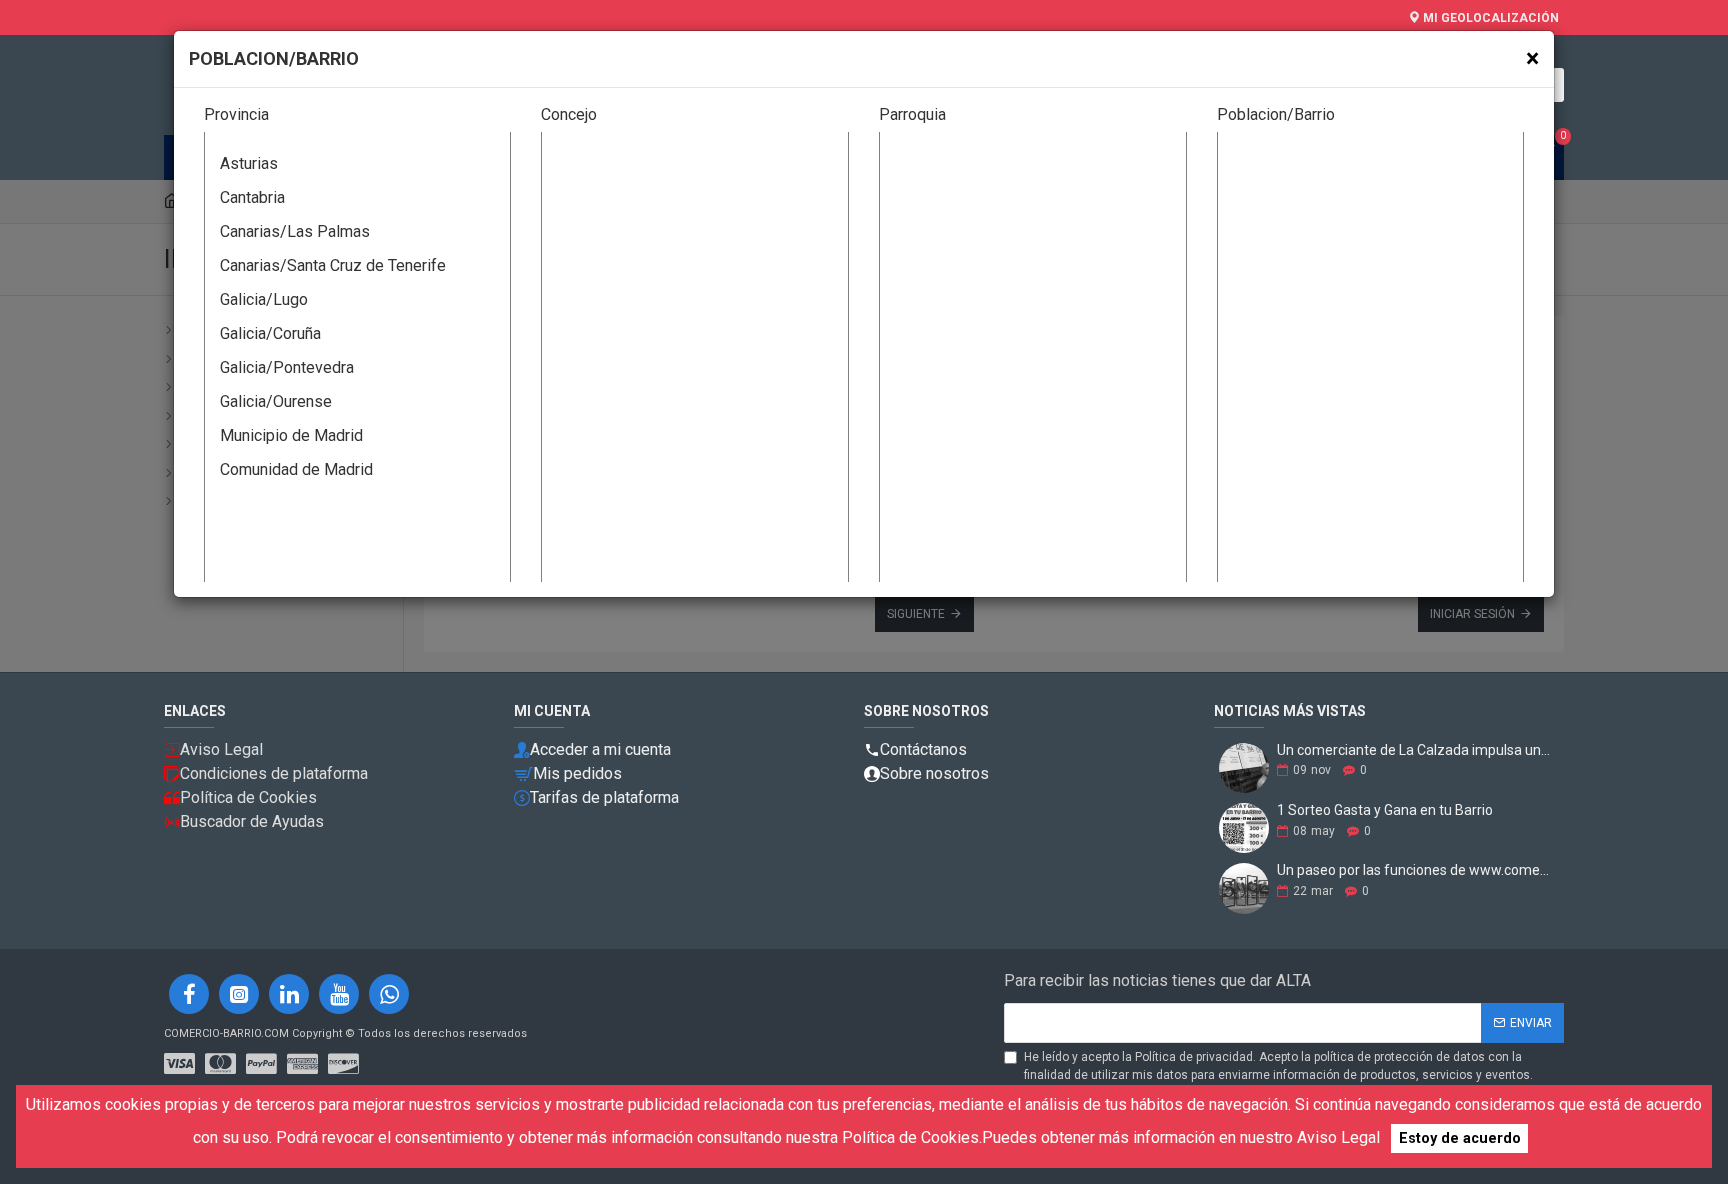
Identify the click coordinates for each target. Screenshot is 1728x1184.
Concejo (569, 114)
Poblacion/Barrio (1276, 114)
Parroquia (912, 114)
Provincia (236, 114)
